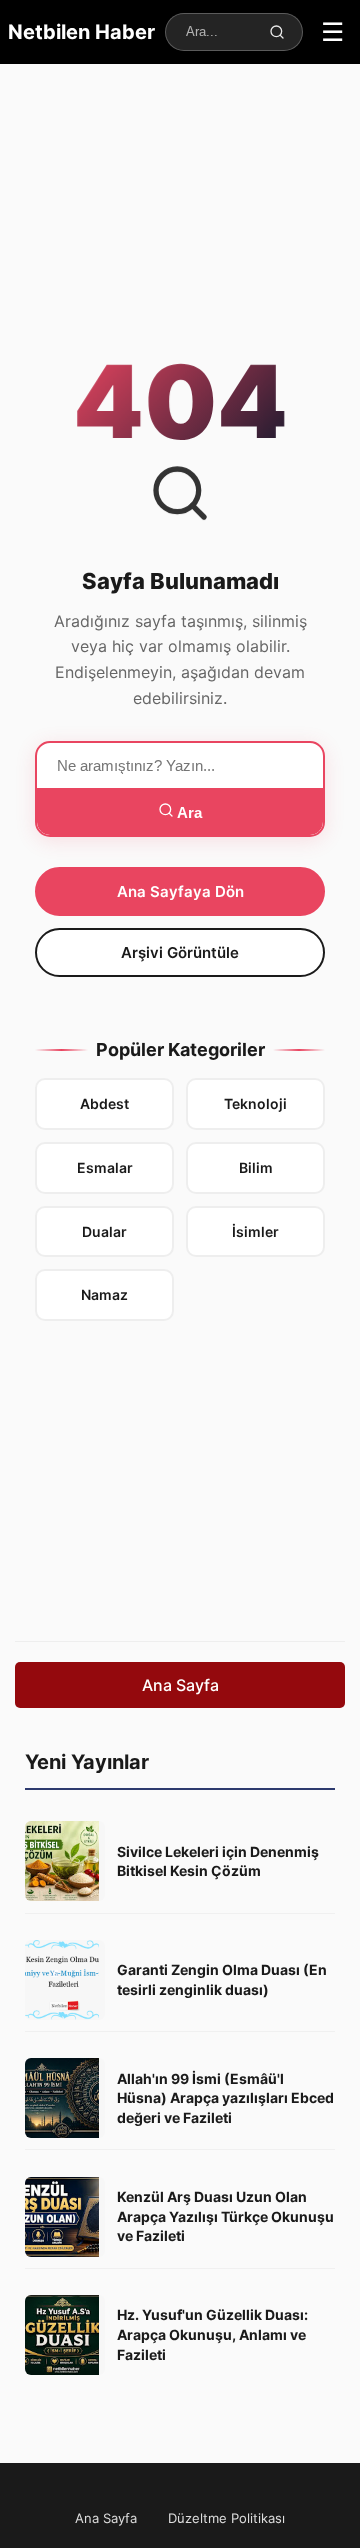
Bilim (256, 1167)
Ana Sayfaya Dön (180, 891)
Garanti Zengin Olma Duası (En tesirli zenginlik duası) (222, 1979)
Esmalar (105, 1167)
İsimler (255, 1231)
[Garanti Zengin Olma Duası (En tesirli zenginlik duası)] (65, 1980)
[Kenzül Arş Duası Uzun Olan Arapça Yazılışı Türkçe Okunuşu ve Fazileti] (65, 2217)
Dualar (104, 1231)
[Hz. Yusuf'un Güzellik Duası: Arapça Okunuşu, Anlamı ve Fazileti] (65, 2335)
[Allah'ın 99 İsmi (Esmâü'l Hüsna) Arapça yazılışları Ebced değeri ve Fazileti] (65, 2098)
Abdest (104, 1103)
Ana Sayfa (180, 1685)
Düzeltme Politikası (226, 2518)
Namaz (104, 1294)
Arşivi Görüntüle (180, 952)
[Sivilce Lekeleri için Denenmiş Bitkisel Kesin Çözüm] (65, 1861)
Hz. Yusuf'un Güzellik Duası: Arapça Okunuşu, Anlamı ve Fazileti (212, 2334)
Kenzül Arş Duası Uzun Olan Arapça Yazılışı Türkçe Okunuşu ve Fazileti (225, 2216)
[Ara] (276, 32)
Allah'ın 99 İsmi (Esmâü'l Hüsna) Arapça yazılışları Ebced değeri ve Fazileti (225, 2098)
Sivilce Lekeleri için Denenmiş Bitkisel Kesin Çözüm (218, 1861)
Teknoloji (255, 1103)
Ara (188, 812)
